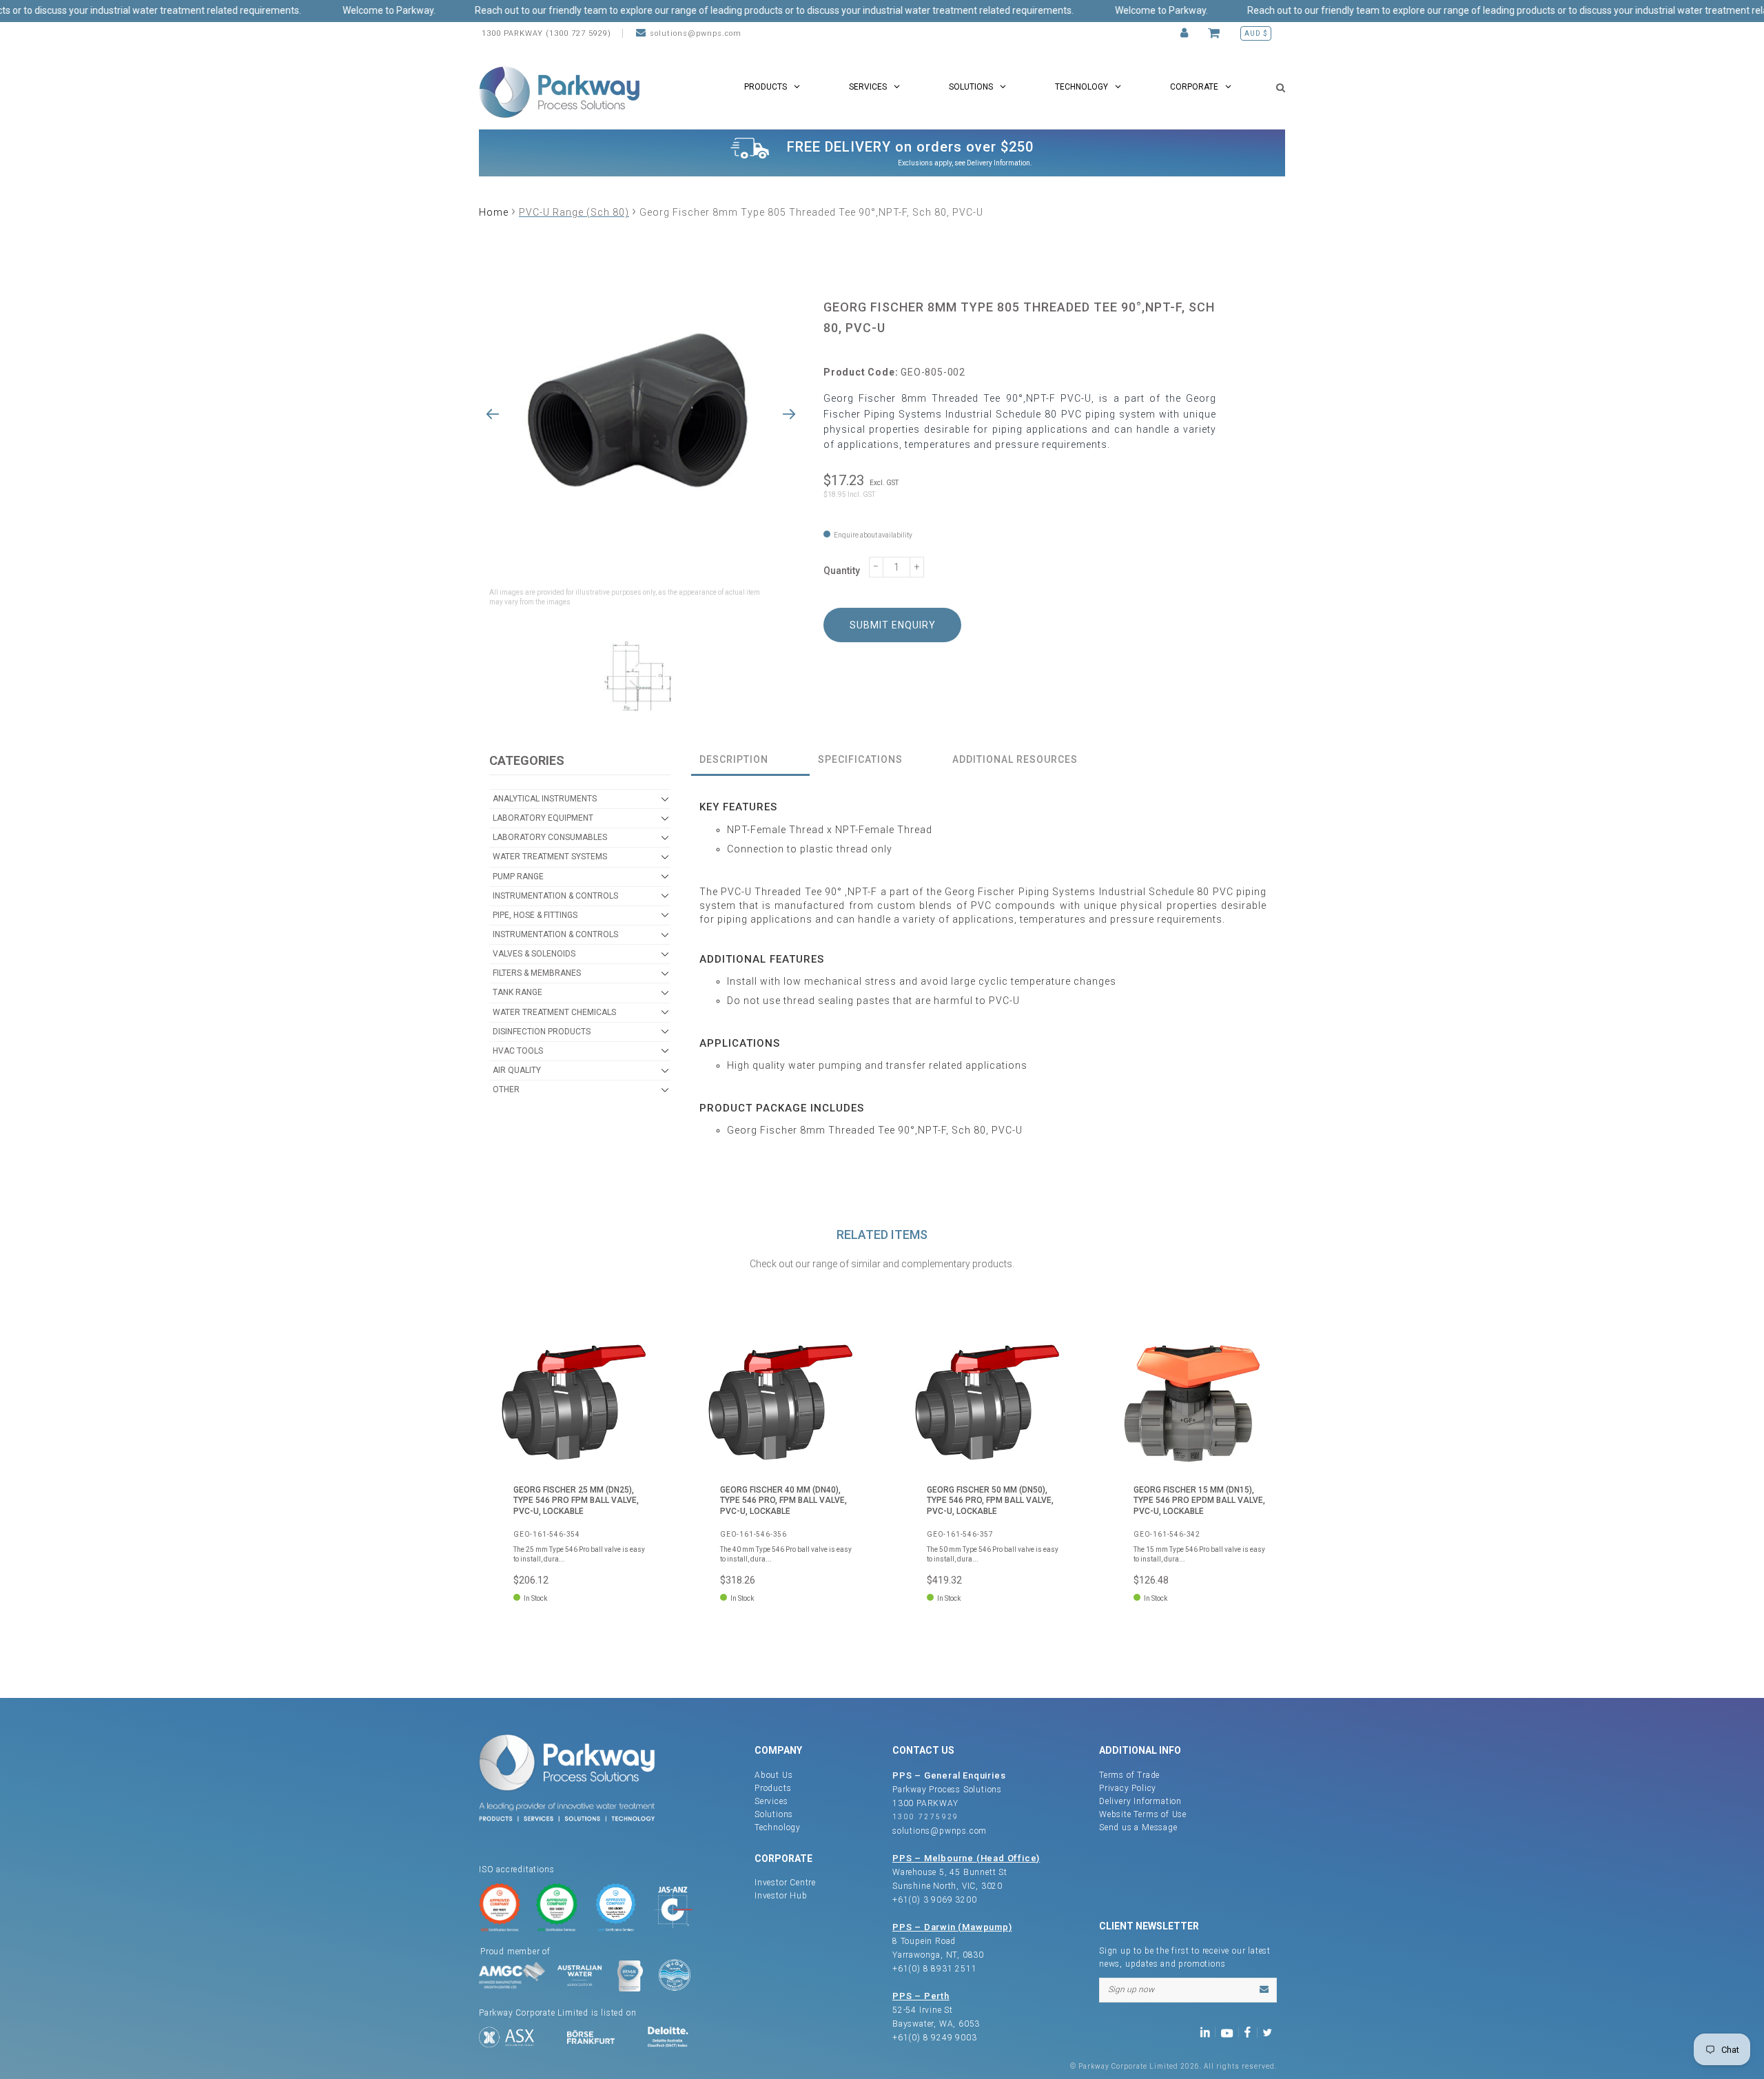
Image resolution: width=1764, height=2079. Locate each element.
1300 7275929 (926, 1817)
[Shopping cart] (1216, 33)
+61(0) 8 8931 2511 (934, 1969)
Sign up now (1131, 1989)
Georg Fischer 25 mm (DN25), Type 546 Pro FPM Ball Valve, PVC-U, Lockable (576, 1501)
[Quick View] (637, 1351)
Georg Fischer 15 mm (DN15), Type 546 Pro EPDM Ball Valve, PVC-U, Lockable (1199, 1501)
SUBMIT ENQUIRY (893, 625)
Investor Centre (785, 1883)
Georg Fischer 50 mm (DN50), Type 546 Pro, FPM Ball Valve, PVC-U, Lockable (990, 1501)
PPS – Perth (921, 1996)
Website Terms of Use (1143, 1814)
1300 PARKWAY (925, 1803)
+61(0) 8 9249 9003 (934, 2038)
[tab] (750, 760)
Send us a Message (1138, 1827)
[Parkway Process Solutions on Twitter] (1270, 2032)
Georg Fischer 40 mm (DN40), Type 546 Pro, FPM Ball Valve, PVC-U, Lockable (783, 1501)
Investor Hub (781, 1896)
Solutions (774, 1814)
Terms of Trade (1129, 1775)
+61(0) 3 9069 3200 (934, 1900)
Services (771, 1801)
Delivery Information (998, 163)
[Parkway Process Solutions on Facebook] (1251, 2032)
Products (773, 1788)
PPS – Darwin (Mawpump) (952, 1927)
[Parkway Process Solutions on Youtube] (1230, 2032)
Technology (778, 1827)
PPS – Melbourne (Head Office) (966, 1858)
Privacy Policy (1128, 1788)
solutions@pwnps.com (696, 33)
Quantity (842, 571)
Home (494, 212)
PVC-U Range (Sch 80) (574, 212)
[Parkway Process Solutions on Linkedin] (1208, 2032)
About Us (773, 1775)
